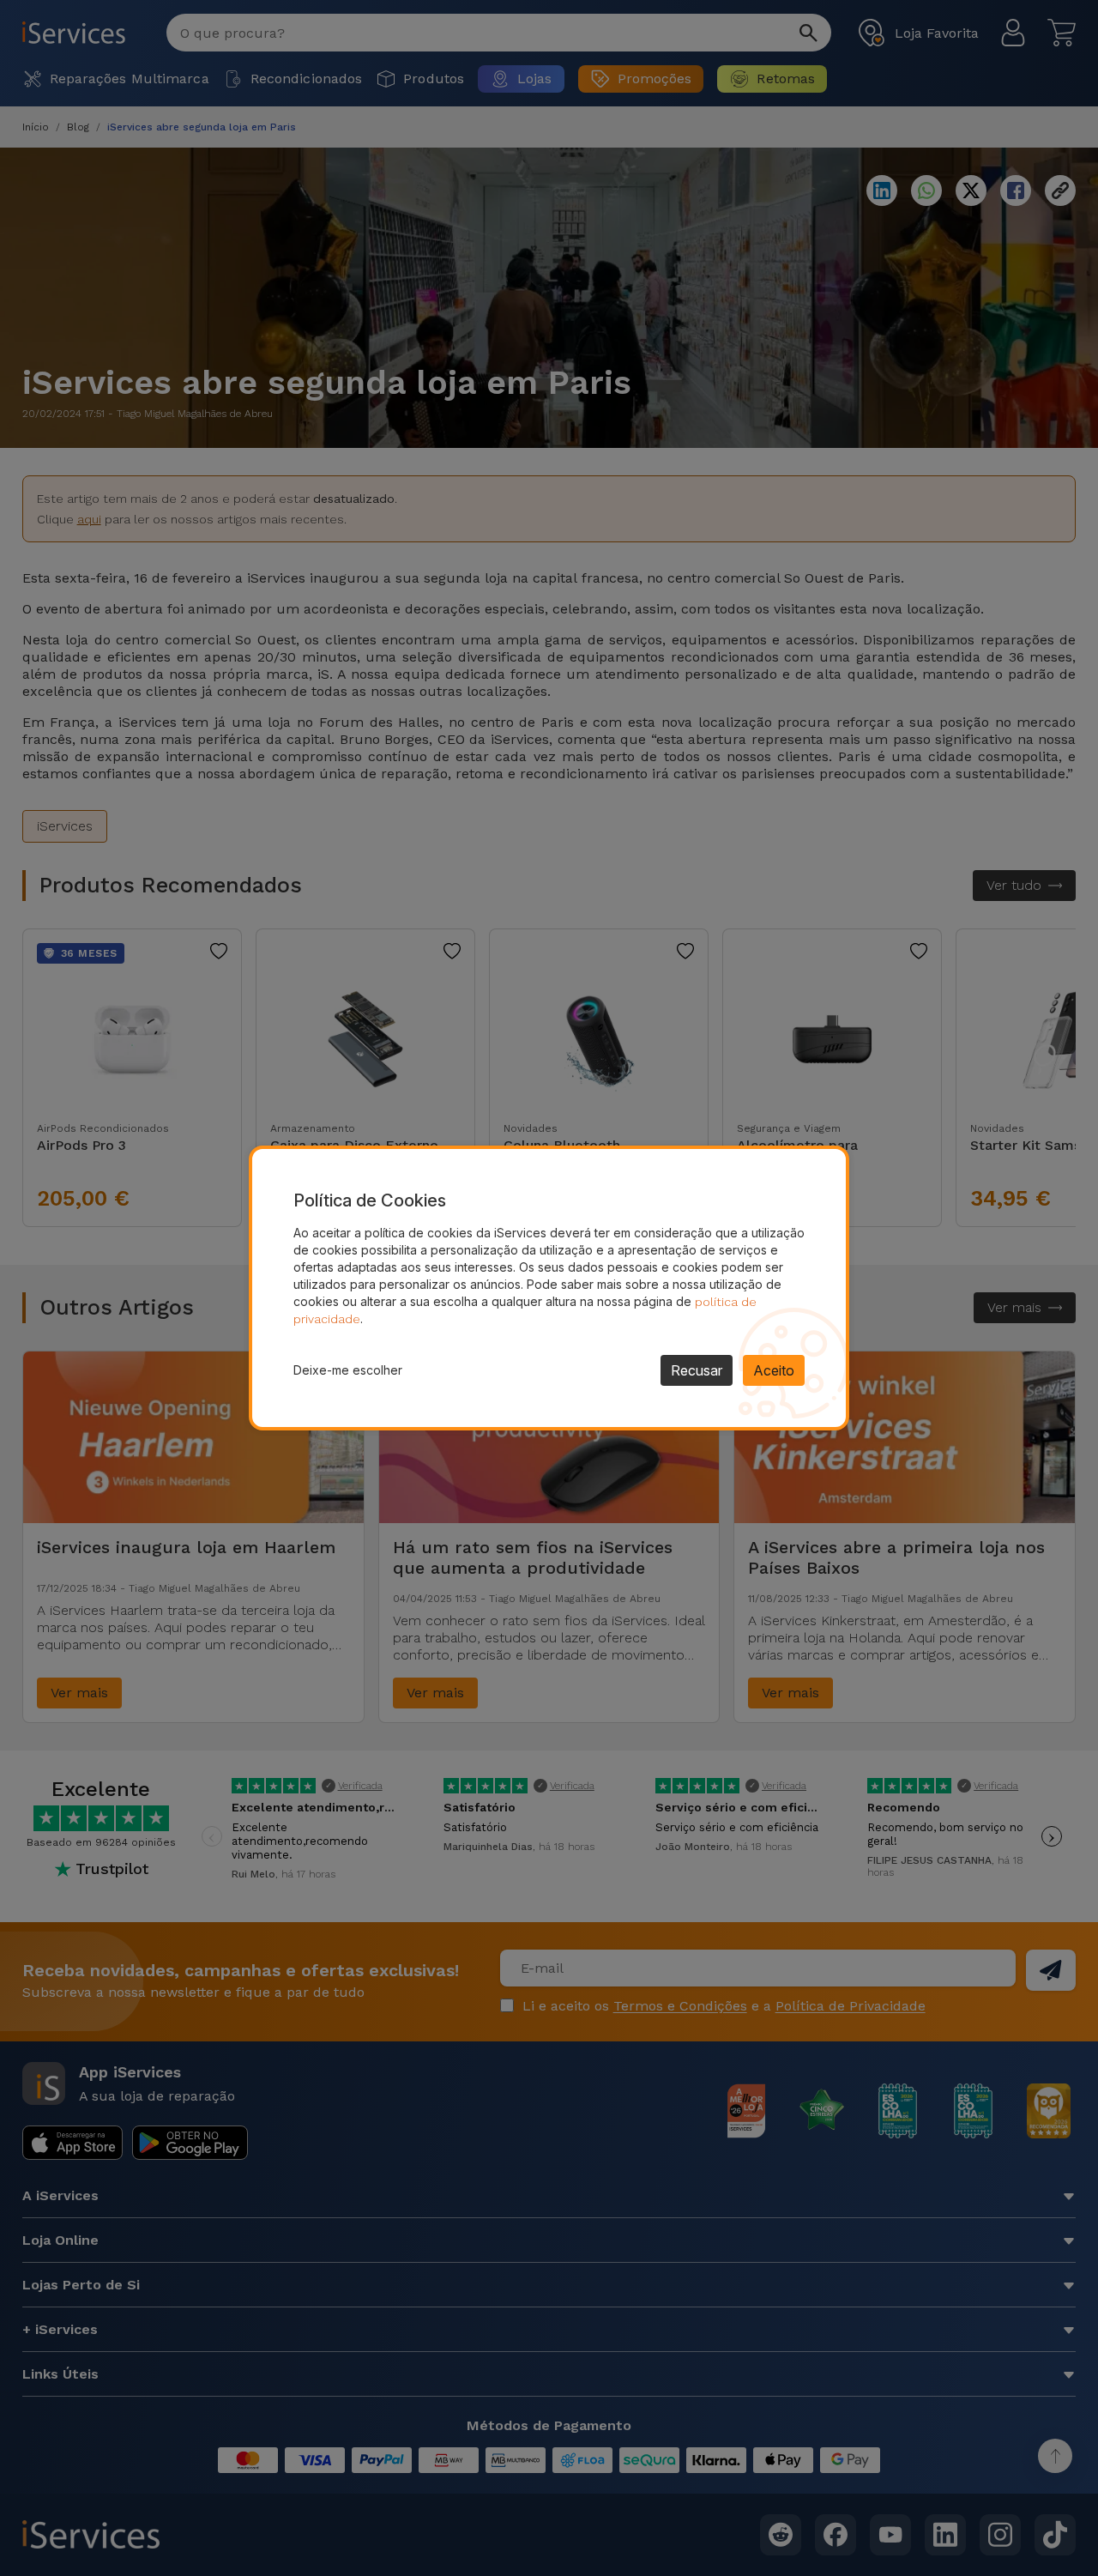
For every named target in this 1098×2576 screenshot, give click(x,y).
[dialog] (549, 1288)
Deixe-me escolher (348, 1370)
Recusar (697, 1370)
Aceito (774, 1370)
